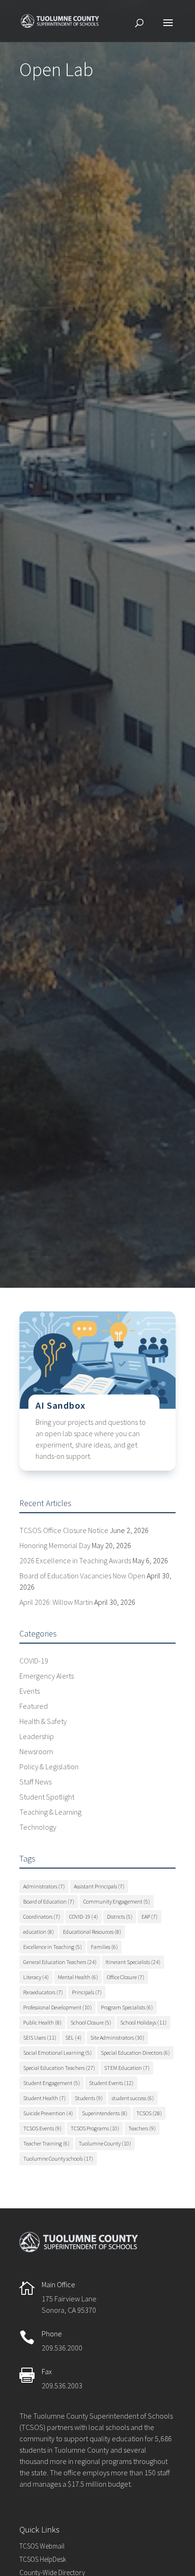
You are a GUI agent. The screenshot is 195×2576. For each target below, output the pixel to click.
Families (104, 1947)
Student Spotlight (47, 1797)
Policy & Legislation (49, 1766)
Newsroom (36, 1751)
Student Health (44, 2098)
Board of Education (49, 1901)
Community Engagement (117, 1901)
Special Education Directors (135, 2053)
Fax (47, 2371)
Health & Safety (43, 1721)
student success (133, 2098)
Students (89, 2098)
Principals (87, 1992)
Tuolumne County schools (58, 2158)
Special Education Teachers (59, 2068)
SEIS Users (40, 2038)
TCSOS (149, 2113)
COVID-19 (34, 1661)
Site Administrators (117, 2038)
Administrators (44, 1886)
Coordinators (42, 1917)
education (39, 1932)
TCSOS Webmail (42, 2546)
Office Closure (126, 1977)
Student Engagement (52, 2083)
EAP (150, 1917)
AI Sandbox (61, 1405)
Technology (38, 1827)
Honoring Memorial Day (55, 1545)
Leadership (37, 1736)
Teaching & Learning (50, 1812)
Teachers (142, 2128)
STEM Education (127, 2068)
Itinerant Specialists (133, 1962)
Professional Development (58, 2007)
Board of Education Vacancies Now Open (82, 1576)
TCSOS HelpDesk (43, 2559)
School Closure (91, 2022)
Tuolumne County (105, 2143)
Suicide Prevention (48, 2113)
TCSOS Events (42, 2128)
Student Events (111, 2083)
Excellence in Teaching (53, 1947)
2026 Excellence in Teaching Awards (75, 1560)
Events (30, 1691)
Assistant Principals (99, 1886)
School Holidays (143, 2022)
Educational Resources (92, 1932)
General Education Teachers (60, 1962)
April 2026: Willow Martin (56, 1602)
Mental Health (78, 1977)
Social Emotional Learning (58, 2053)
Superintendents (105, 2113)
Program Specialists (127, 2007)
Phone (52, 2334)
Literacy (36, 1977)
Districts (120, 1917)
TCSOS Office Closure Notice (64, 1530)
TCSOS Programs (95, 2128)
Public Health (42, 2022)
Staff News (35, 1782)
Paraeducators (43, 1992)
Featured (34, 1706)
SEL (73, 2038)
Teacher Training (46, 2143)
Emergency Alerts (47, 1676)
